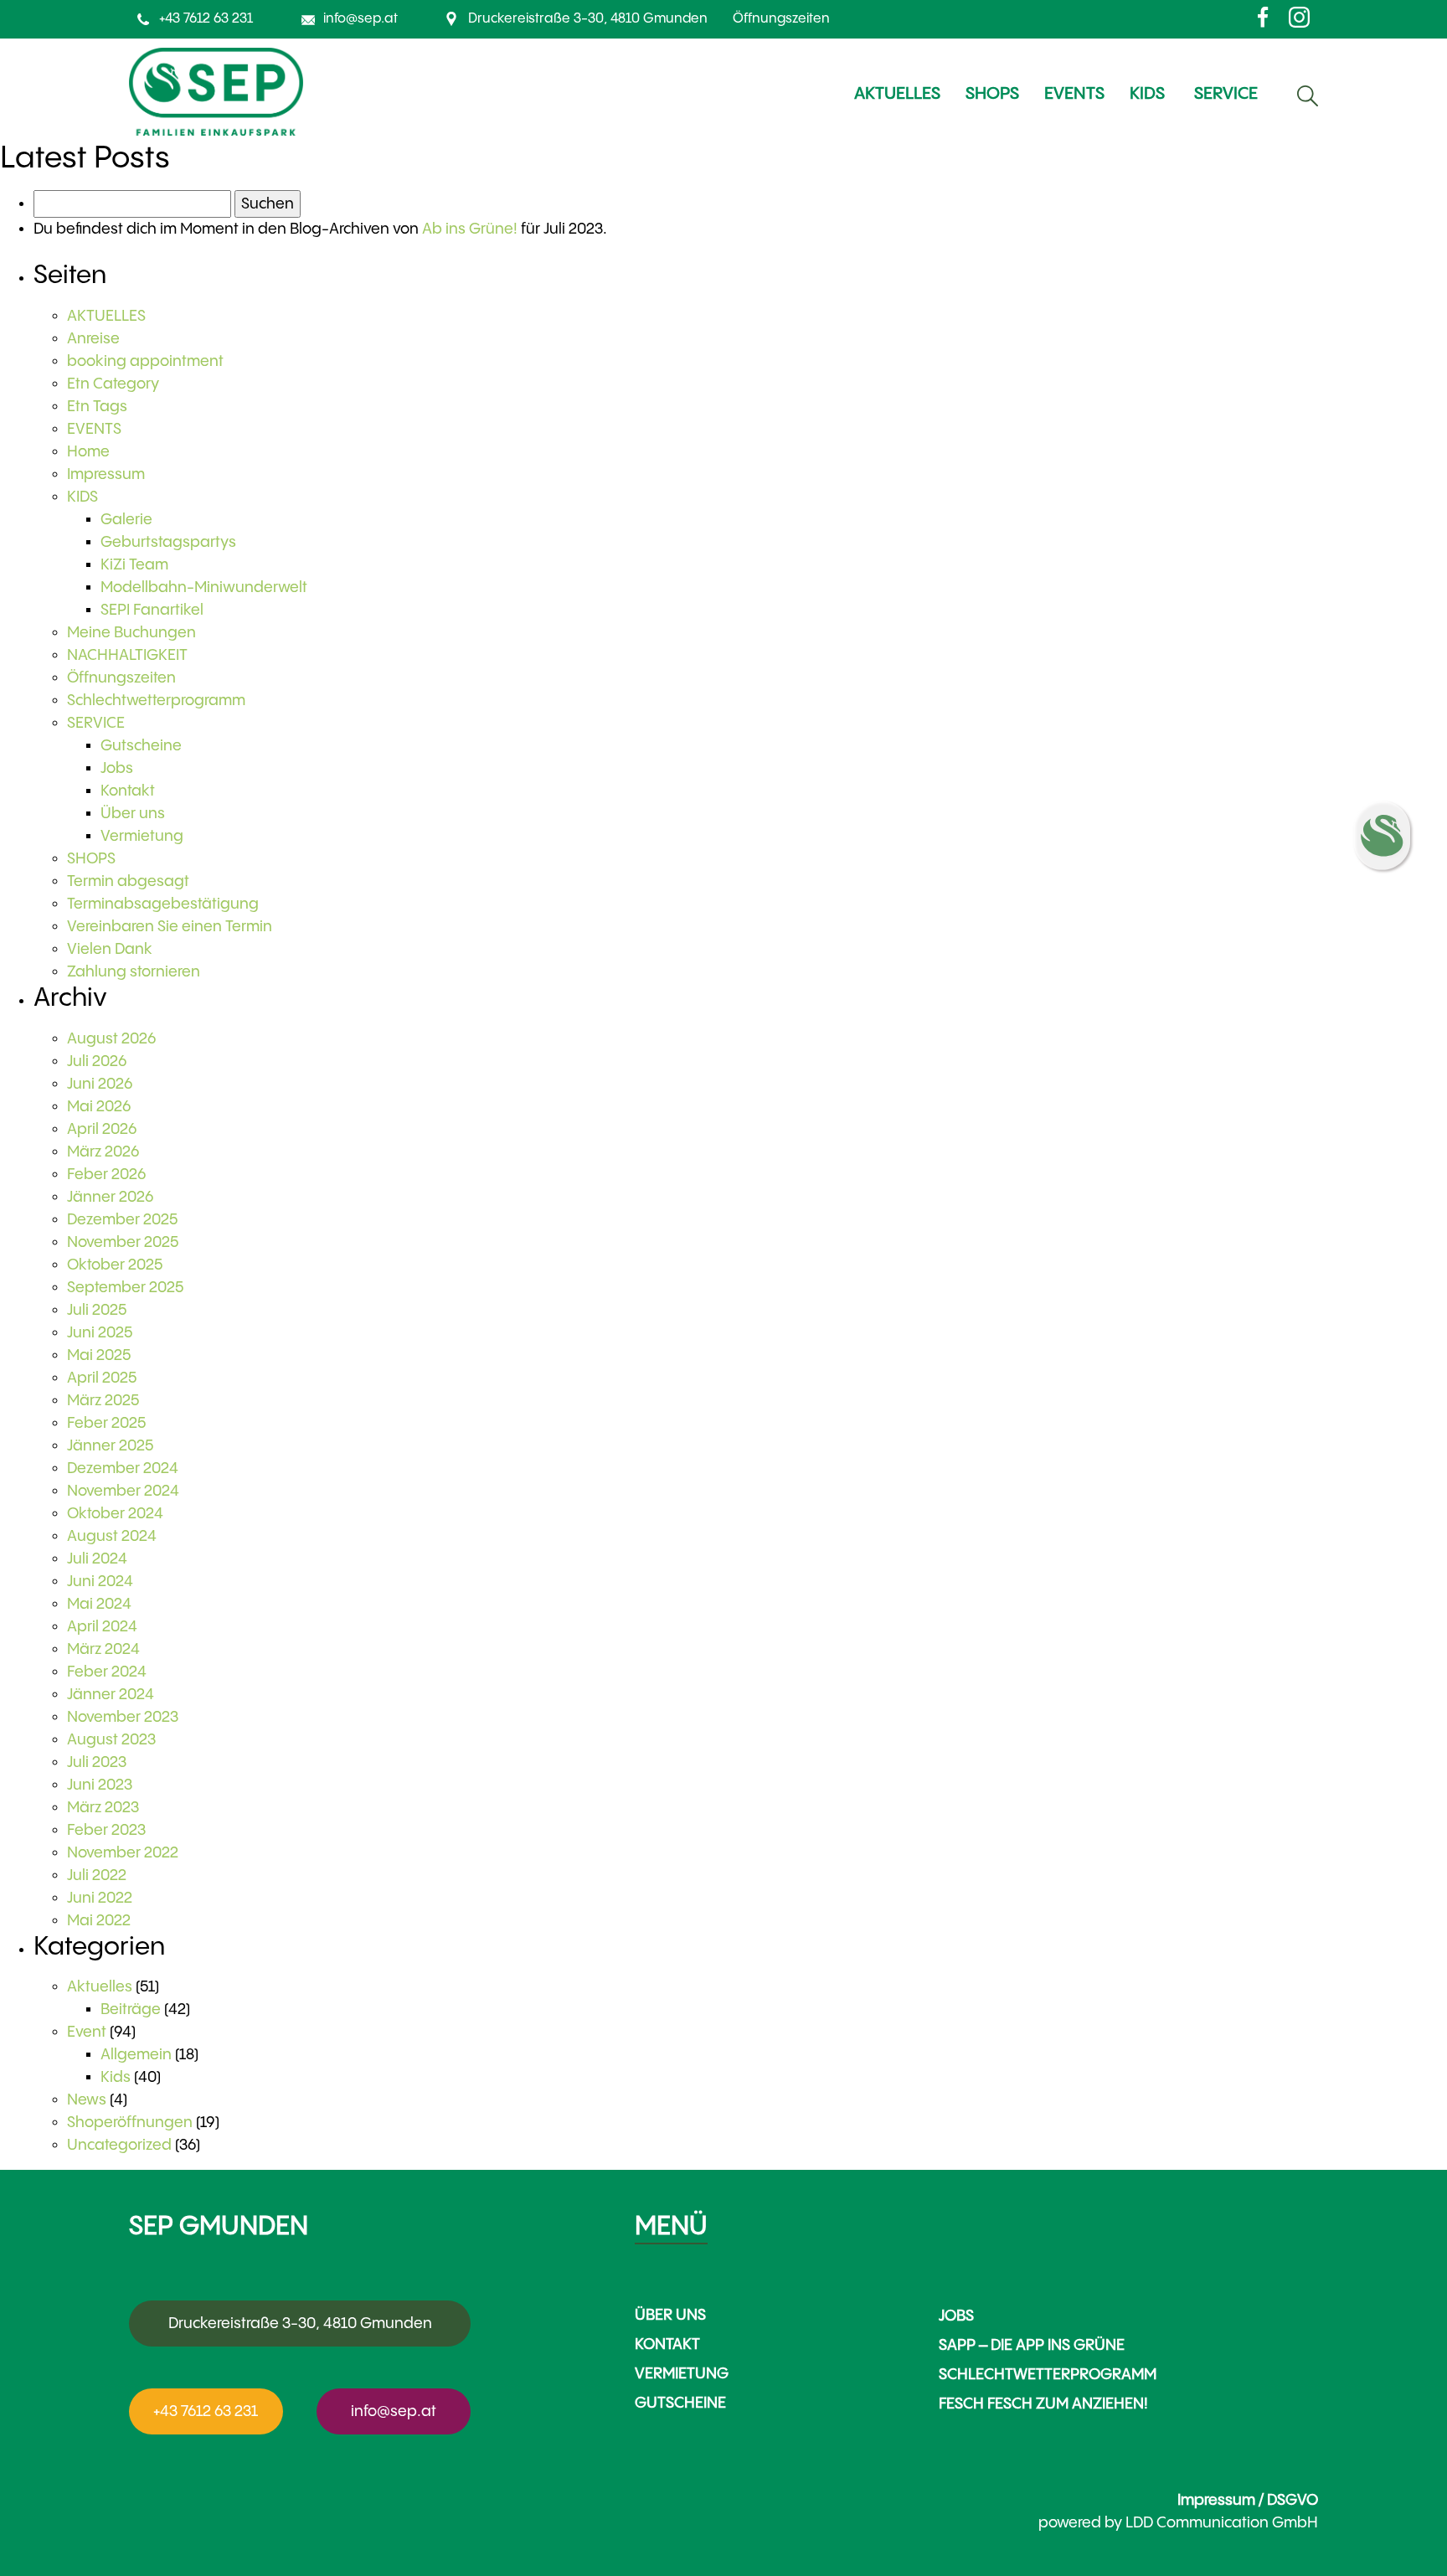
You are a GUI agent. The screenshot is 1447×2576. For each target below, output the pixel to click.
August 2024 (112, 1536)
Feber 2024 (107, 1672)
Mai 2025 (99, 1355)
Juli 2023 (97, 1762)
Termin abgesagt (128, 881)
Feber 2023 (106, 1830)
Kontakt (128, 791)
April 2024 (102, 1627)
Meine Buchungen (131, 633)
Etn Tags (97, 407)
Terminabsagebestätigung (163, 904)
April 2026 (102, 1129)
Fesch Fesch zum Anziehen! (1043, 2404)
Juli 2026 (97, 1061)
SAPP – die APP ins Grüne (1032, 2345)
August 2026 (111, 1039)
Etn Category (113, 384)
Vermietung (142, 836)
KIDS (82, 497)
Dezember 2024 (123, 1468)
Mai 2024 (99, 1604)
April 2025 (102, 1378)
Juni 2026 (100, 1084)
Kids (116, 2077)
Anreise (93, 339)
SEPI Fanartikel (152, 610)
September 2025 (125, 1288)
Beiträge (131, 2009)
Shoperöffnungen (130, 2123)
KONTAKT (667, 2344)
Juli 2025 (97, 1310)
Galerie (126, 520)
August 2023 (111, 1740)
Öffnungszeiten (781, 19)
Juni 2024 (100, 1582)
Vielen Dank (110, 949)
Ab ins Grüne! (470, 229)
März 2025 (103, 1401)
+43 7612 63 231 (206, 19)
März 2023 (103, 1808)
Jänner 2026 (110, 1197)
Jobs (117, 768)
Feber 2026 (106, 1175)
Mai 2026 (99, 1107)
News (87, 2100)
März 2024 (103, 1649)
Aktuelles (100, 1987)
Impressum (106, 474)
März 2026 (103, 1152)
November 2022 (123, 1853)
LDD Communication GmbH (1222, 2523)
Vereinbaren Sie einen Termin (170, 927)
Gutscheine (141, 746)
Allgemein (136, 2055)
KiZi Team (134, 565)
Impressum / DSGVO (1248, 2500)
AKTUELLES (106, 316)
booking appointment (145, 361)
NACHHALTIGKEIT (127, 655)
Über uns (133, 814)
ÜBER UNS (670, 2315)
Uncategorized (119, 2145)
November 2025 (123, 1242)
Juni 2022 (100, 1898)
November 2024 (123, 1491)
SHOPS (91, 859)
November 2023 (123, 1717)
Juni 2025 (100, 1333)
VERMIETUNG (682, 2374)
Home (88, 452)
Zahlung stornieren (134, 972)
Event (87, 2032)
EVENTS (94, 429)
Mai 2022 (99, 1921)
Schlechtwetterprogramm (156, 701)
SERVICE (96, 723)
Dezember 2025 (122, 1220)
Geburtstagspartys (168, 542)
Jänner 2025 (110, 1446)
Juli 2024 (97, 1559)
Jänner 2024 (111, 1695)
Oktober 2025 (115, 1265)
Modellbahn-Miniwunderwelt (204, 587)
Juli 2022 (97, 1875)
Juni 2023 (100, 1785)
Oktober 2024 (115, 1514)
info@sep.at (360, 19)
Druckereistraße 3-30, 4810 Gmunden (588, 19)
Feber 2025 (106, 1423)
